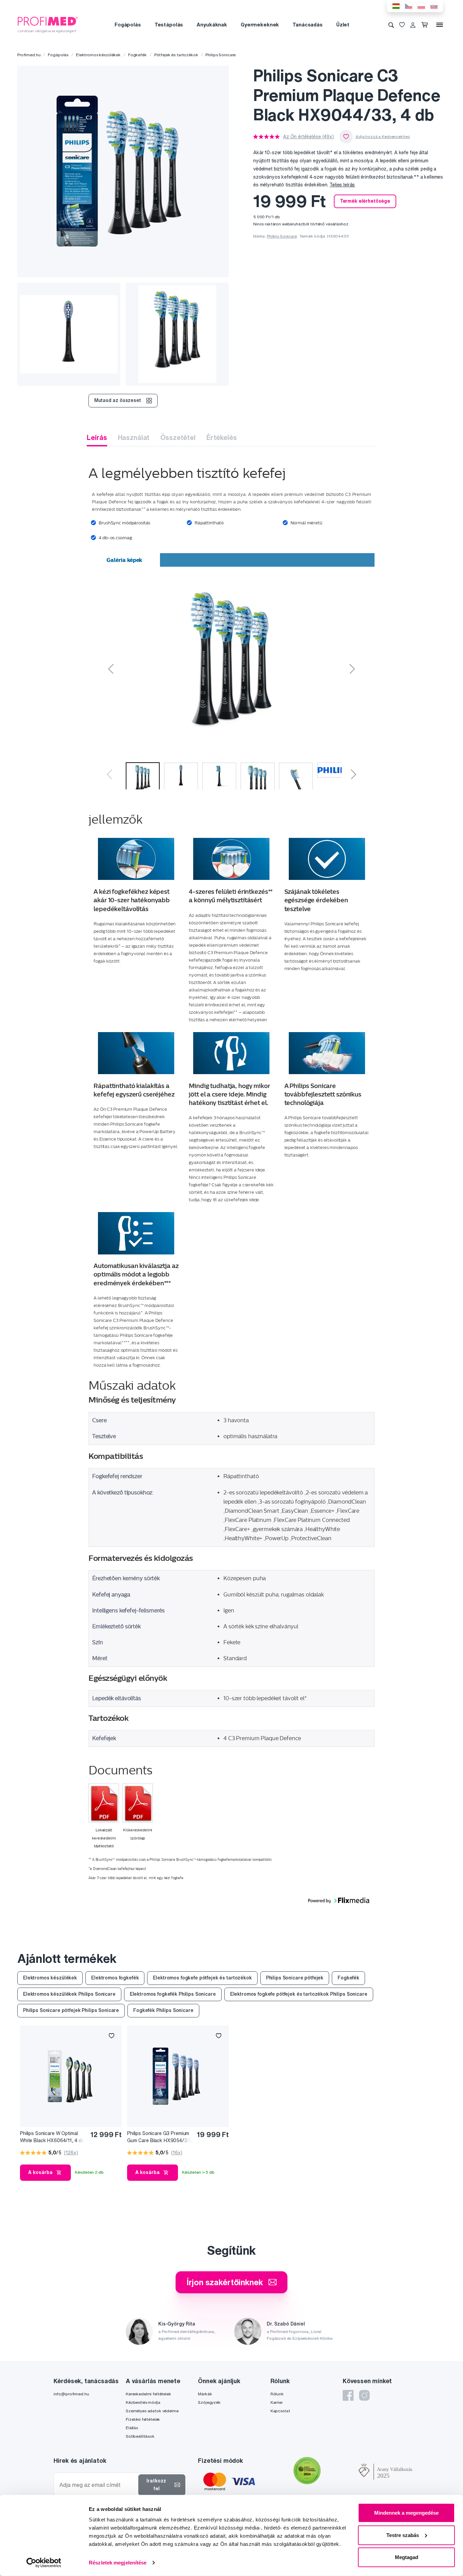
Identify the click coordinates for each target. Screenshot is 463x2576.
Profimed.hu (29, 55)
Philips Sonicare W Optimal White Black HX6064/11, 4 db (52, 2137)
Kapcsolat (280, 2411)
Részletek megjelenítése (118, 2563)
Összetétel (178, 437)
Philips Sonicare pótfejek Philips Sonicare (71, 2010)
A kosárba (40, 2172)
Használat (134, 437)
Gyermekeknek (260, 25)
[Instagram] (364, 2395)
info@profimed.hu (71, 2394)
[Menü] (440, 25)
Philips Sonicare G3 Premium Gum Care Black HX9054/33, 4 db (159, 2137)
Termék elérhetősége (365, 201)
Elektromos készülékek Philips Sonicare (69, 1994)
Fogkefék (137, 55)
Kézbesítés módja (143, 2402)
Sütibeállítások (140, 2436)
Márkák (205, 2394)
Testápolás (169, 25)
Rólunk (277, 2394)
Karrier (277, 2402)
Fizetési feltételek (143, 2419)
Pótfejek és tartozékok (176, 55)
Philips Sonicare (220, 55)
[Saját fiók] (413, 25)
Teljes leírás (342, 185)
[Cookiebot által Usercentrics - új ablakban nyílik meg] (44, 2563)
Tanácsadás (308, 25)
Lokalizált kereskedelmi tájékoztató (104, 1838)
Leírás (97, 437)
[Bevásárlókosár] (426, 25)
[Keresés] (391, 25)
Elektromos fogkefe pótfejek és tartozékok (202, 1978)
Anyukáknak (212, 25)
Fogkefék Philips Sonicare (163, 2010)
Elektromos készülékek (98, 55)
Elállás (132, 2428)
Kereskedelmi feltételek (148, 2394)
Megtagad (407, 2557)
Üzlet (343, 25)
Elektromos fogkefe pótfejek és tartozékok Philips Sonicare (299, 1994)
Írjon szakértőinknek (225, 2282)
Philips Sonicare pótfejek (295, 1978)
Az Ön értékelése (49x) (308, 137)
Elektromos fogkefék (115, 1978)
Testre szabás (403, 2535)
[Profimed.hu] (48, 24)
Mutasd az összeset (117, 400)
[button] (159, 667)
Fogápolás (128, 25)
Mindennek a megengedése (406, 2513)
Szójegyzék (209, 2402)
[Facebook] (348, 2395)
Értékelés (222, 437)
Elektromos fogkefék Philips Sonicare (173, 1994)
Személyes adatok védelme (152, 2411)
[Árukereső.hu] (340, 2472)
